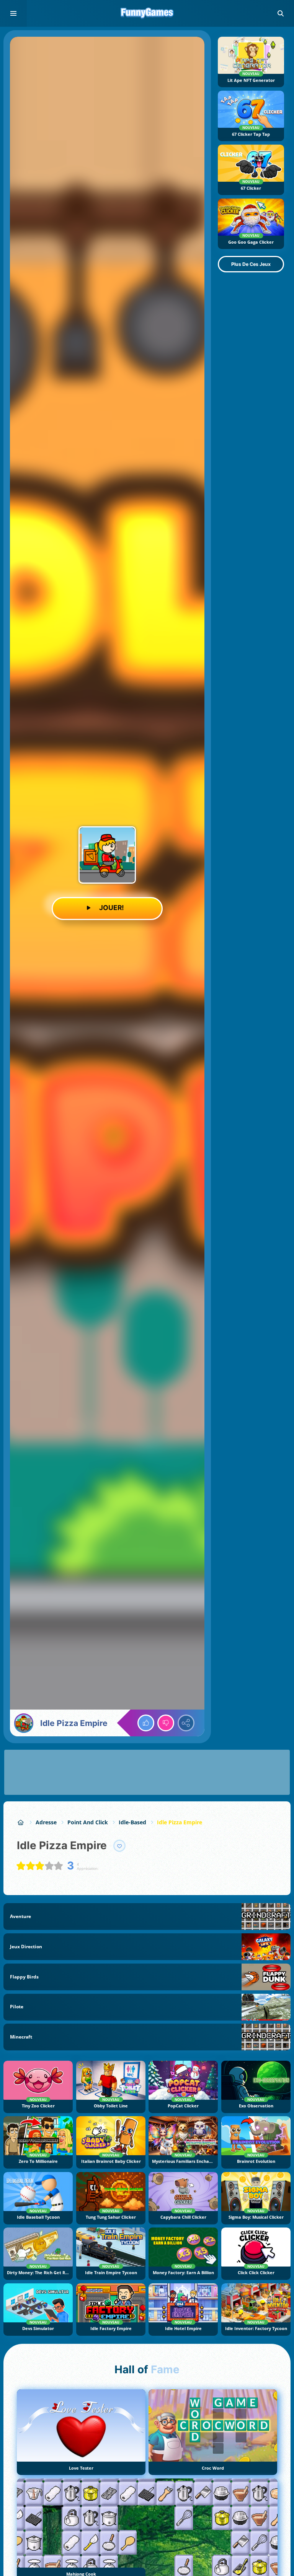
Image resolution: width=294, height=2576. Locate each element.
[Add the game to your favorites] (119, 1846)
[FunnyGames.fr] (21, 1822)
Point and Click (88, 1822)
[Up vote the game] (146, 1723)
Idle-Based (132, 1822)
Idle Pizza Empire (180, 1822)
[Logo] (147, 13)
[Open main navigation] (13, 13)
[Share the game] (186, 1723)
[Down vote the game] (166, 1723)
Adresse (46, 1822)
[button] (281, 13)
